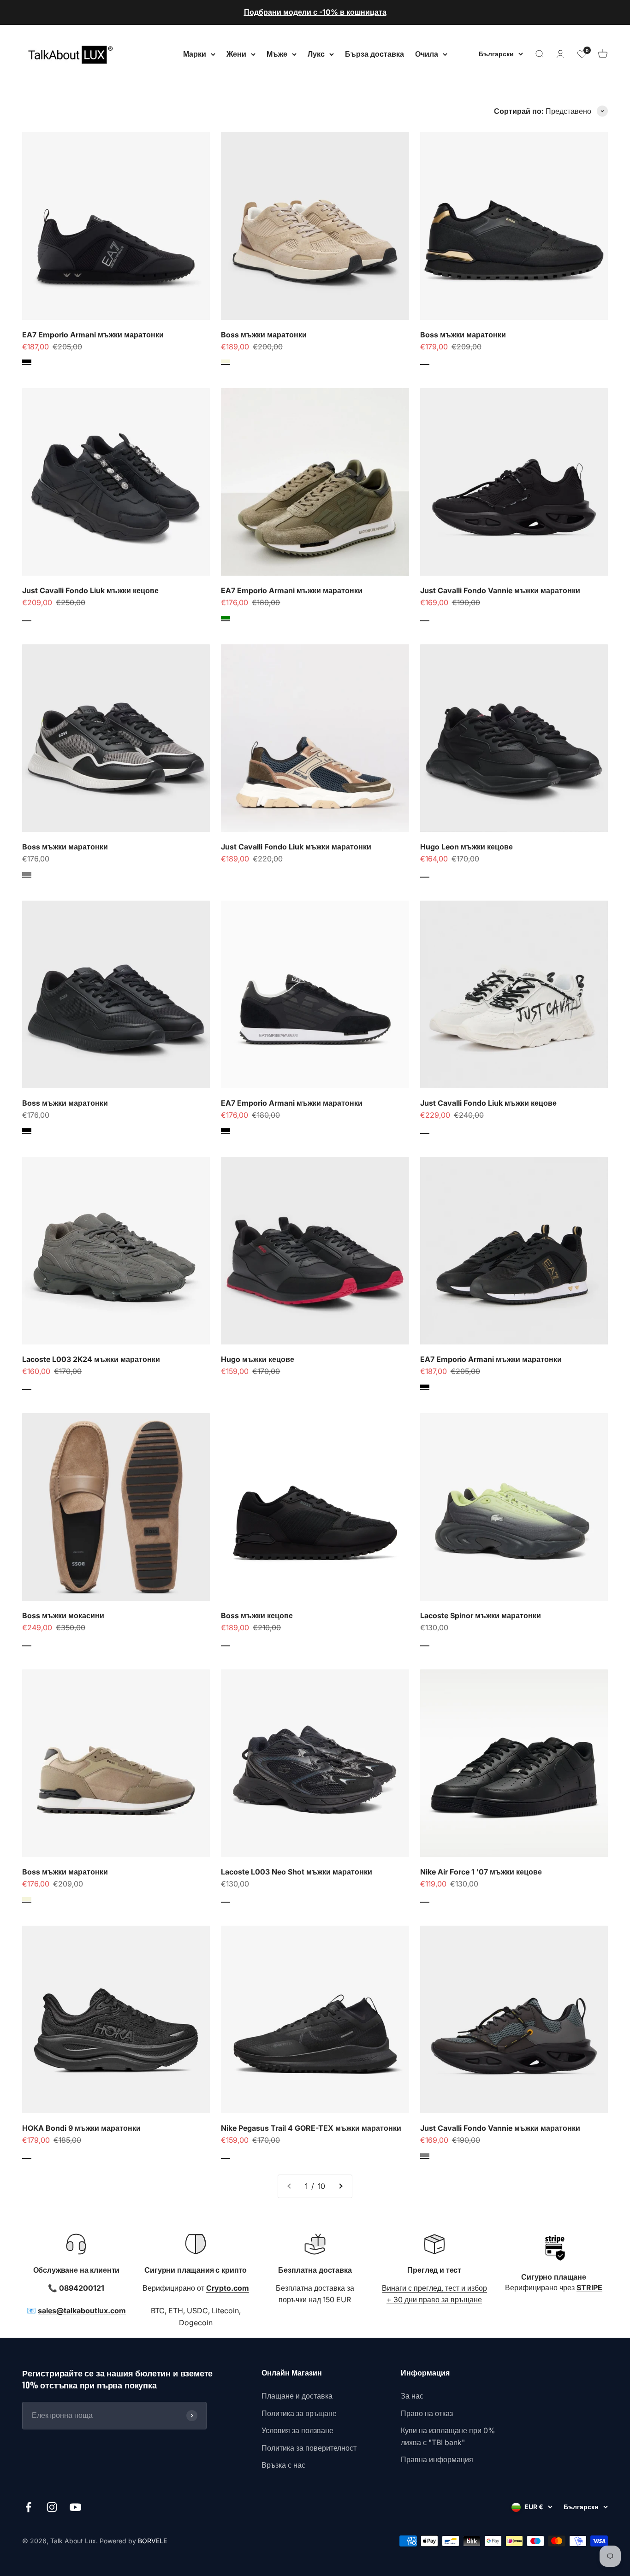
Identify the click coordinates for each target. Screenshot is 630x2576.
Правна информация (437, 2459)
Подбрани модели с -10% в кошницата (315, 12)
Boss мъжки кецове (257, 1615)
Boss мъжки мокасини (63, 1615)
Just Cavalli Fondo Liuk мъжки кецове (90, 590)
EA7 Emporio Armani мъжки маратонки (93, 335)
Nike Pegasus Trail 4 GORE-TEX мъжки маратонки (311, 2128)
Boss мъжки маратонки (264, 335)
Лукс (316, 53)
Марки (195, 53)
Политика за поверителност (309, 2448)
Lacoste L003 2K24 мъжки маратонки (91, 1359)
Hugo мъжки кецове (258, 1359)
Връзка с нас (283, 2465)
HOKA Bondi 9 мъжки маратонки (81, 2128)
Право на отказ (427, 2413)
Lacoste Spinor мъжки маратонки (481, 1615)
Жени (236, 53)
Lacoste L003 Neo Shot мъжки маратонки (297, 1872)
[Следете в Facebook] (28, 2507)
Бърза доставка (374, 53)
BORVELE (152, 2541)
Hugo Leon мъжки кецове (467, 847)
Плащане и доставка (297, 2396)
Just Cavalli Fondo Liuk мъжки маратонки (296, 847)
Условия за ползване (297, 2430)
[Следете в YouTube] (75, 2507)
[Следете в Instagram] (52, 2507)
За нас (412, 2396)
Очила (427, 53)
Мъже (277, 53)
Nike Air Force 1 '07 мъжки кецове (481, 1872)
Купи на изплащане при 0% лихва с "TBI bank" (448, 2436)
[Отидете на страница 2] (340, 2187)
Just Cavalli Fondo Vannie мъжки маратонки (500, 590)
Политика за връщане (299, 2413)
